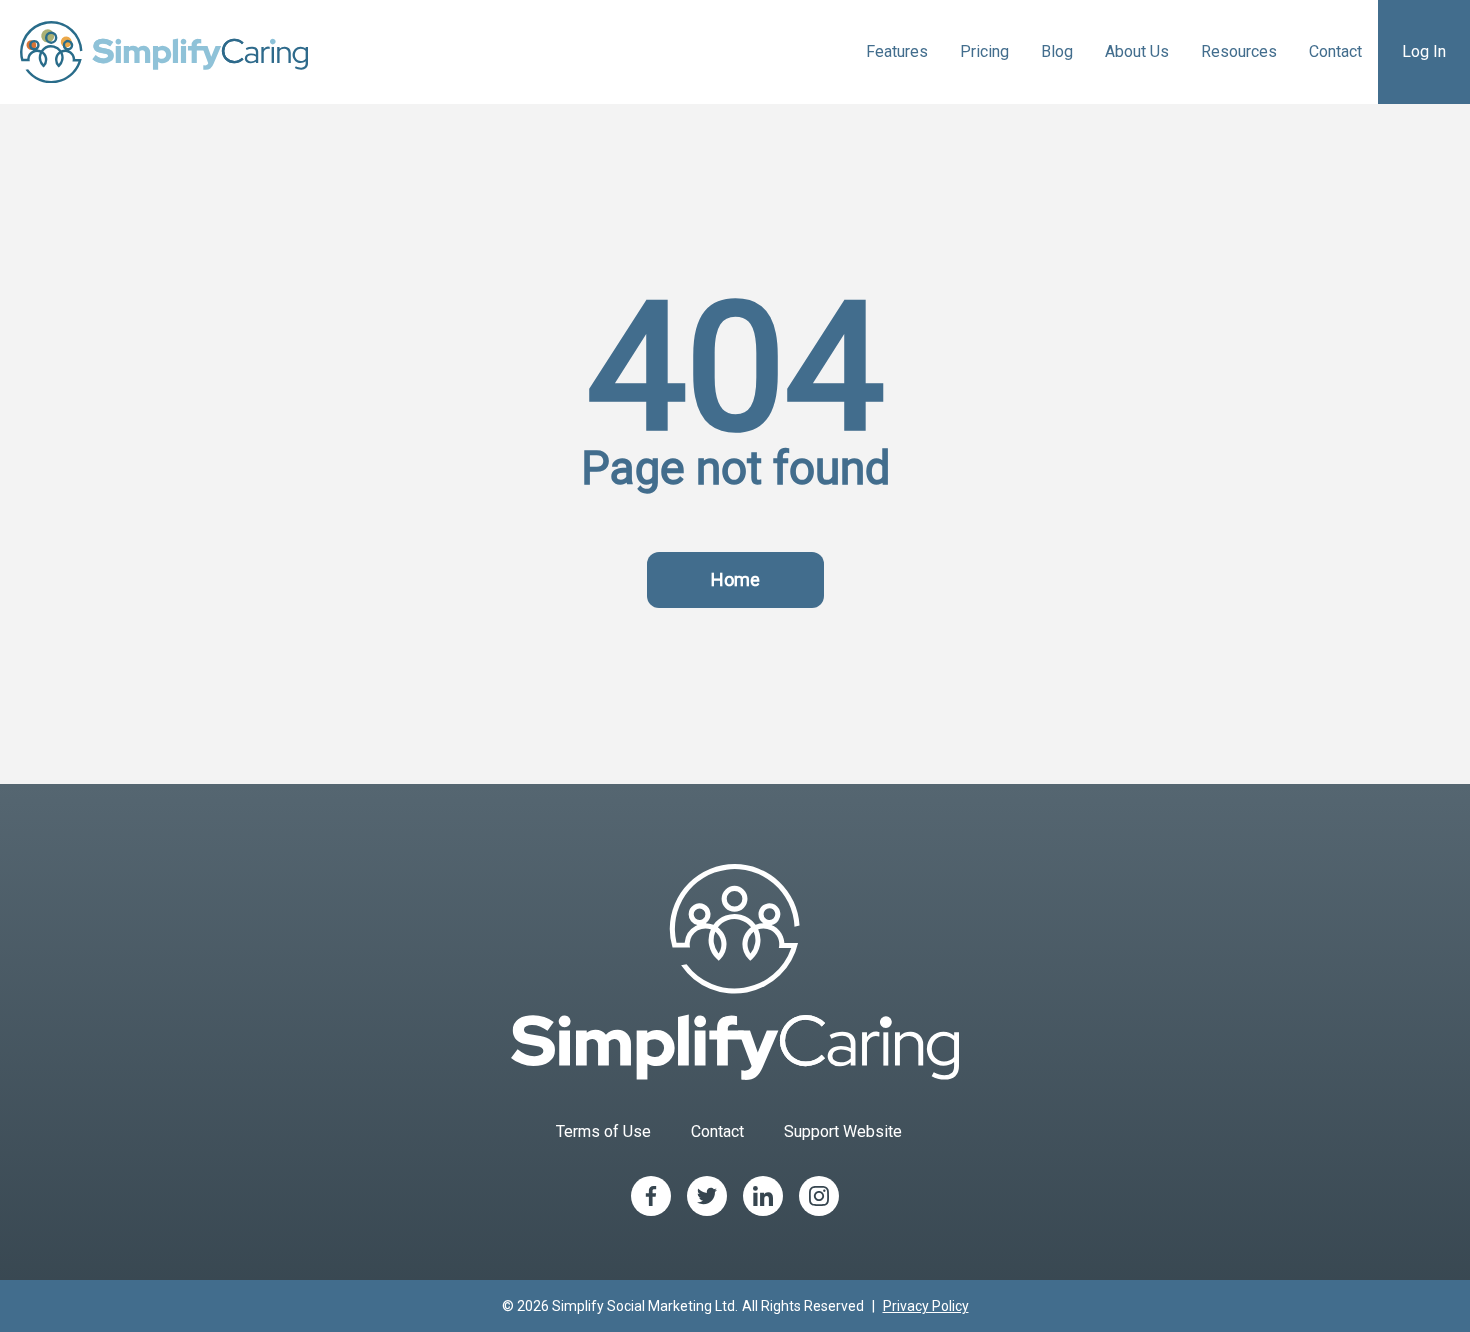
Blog (1057, 51)
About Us (1137, 51)
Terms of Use (603, 1131)
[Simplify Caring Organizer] (164, 52)
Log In (1424, 51)
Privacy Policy (926, 1306)
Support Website (843, 1131)
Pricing (984, 51)
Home (735, 579)
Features (897, 51)
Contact (1335, 51)
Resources (1239, 51)
